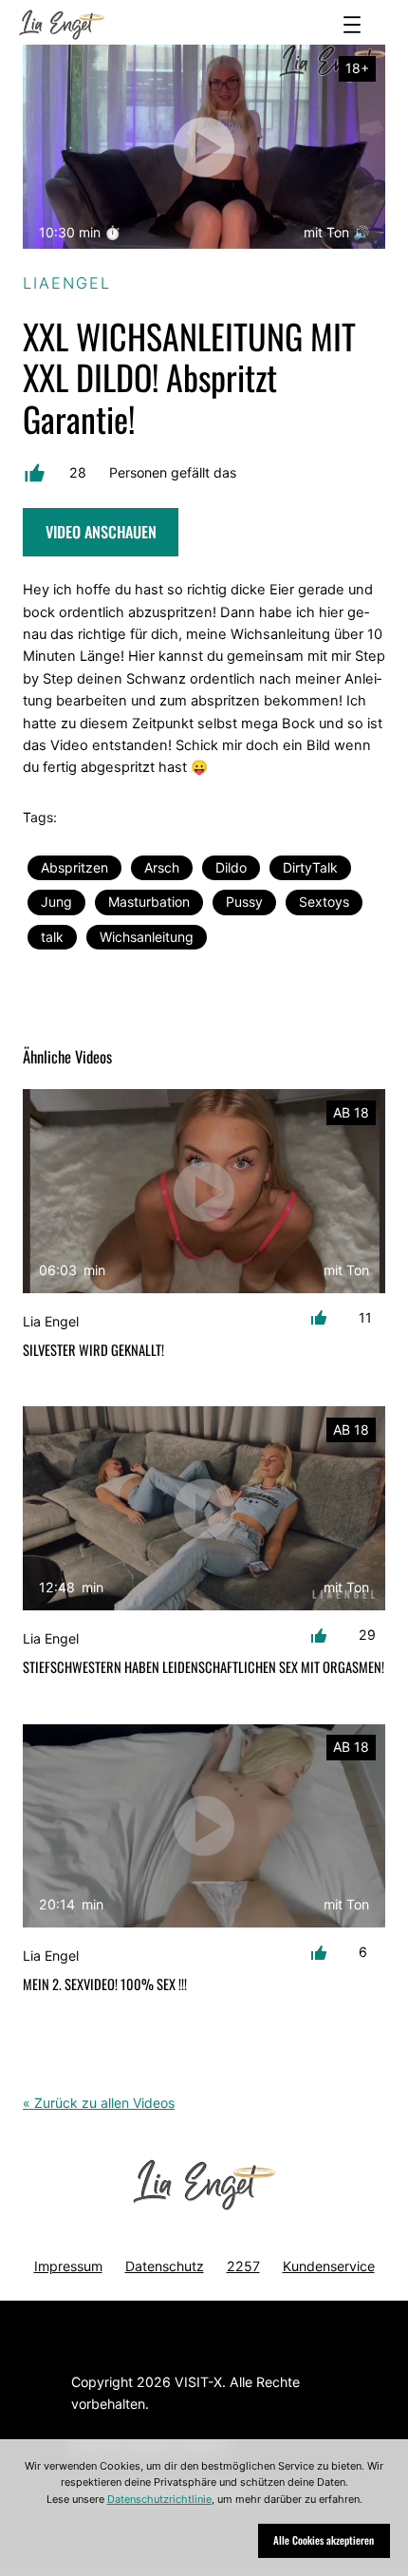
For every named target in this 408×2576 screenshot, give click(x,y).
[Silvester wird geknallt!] (204, 1191)
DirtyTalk (310, 867)
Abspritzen (74, 867)
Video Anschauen (101, 532)
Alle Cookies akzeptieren (324, 2540)
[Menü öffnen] (352, 25)
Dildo (231, 867)
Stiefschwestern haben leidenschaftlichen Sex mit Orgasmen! (204, 1667)
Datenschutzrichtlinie (159, 2499)
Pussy (244, 902)
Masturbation (149, 902)
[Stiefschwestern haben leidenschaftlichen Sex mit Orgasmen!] (204, 1508)
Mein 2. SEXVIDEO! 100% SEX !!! (105, 1984)
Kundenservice (329, 2266)
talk (52, 937)
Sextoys (324, 902)
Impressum (68, 2266)
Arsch (162, 867)
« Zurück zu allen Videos (99, 2103)
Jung (56, 902)
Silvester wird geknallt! (93, 1350)
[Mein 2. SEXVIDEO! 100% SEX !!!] (204, 1826)
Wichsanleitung (147, 937)
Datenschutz (165, 2266)
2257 (243, 2266)
